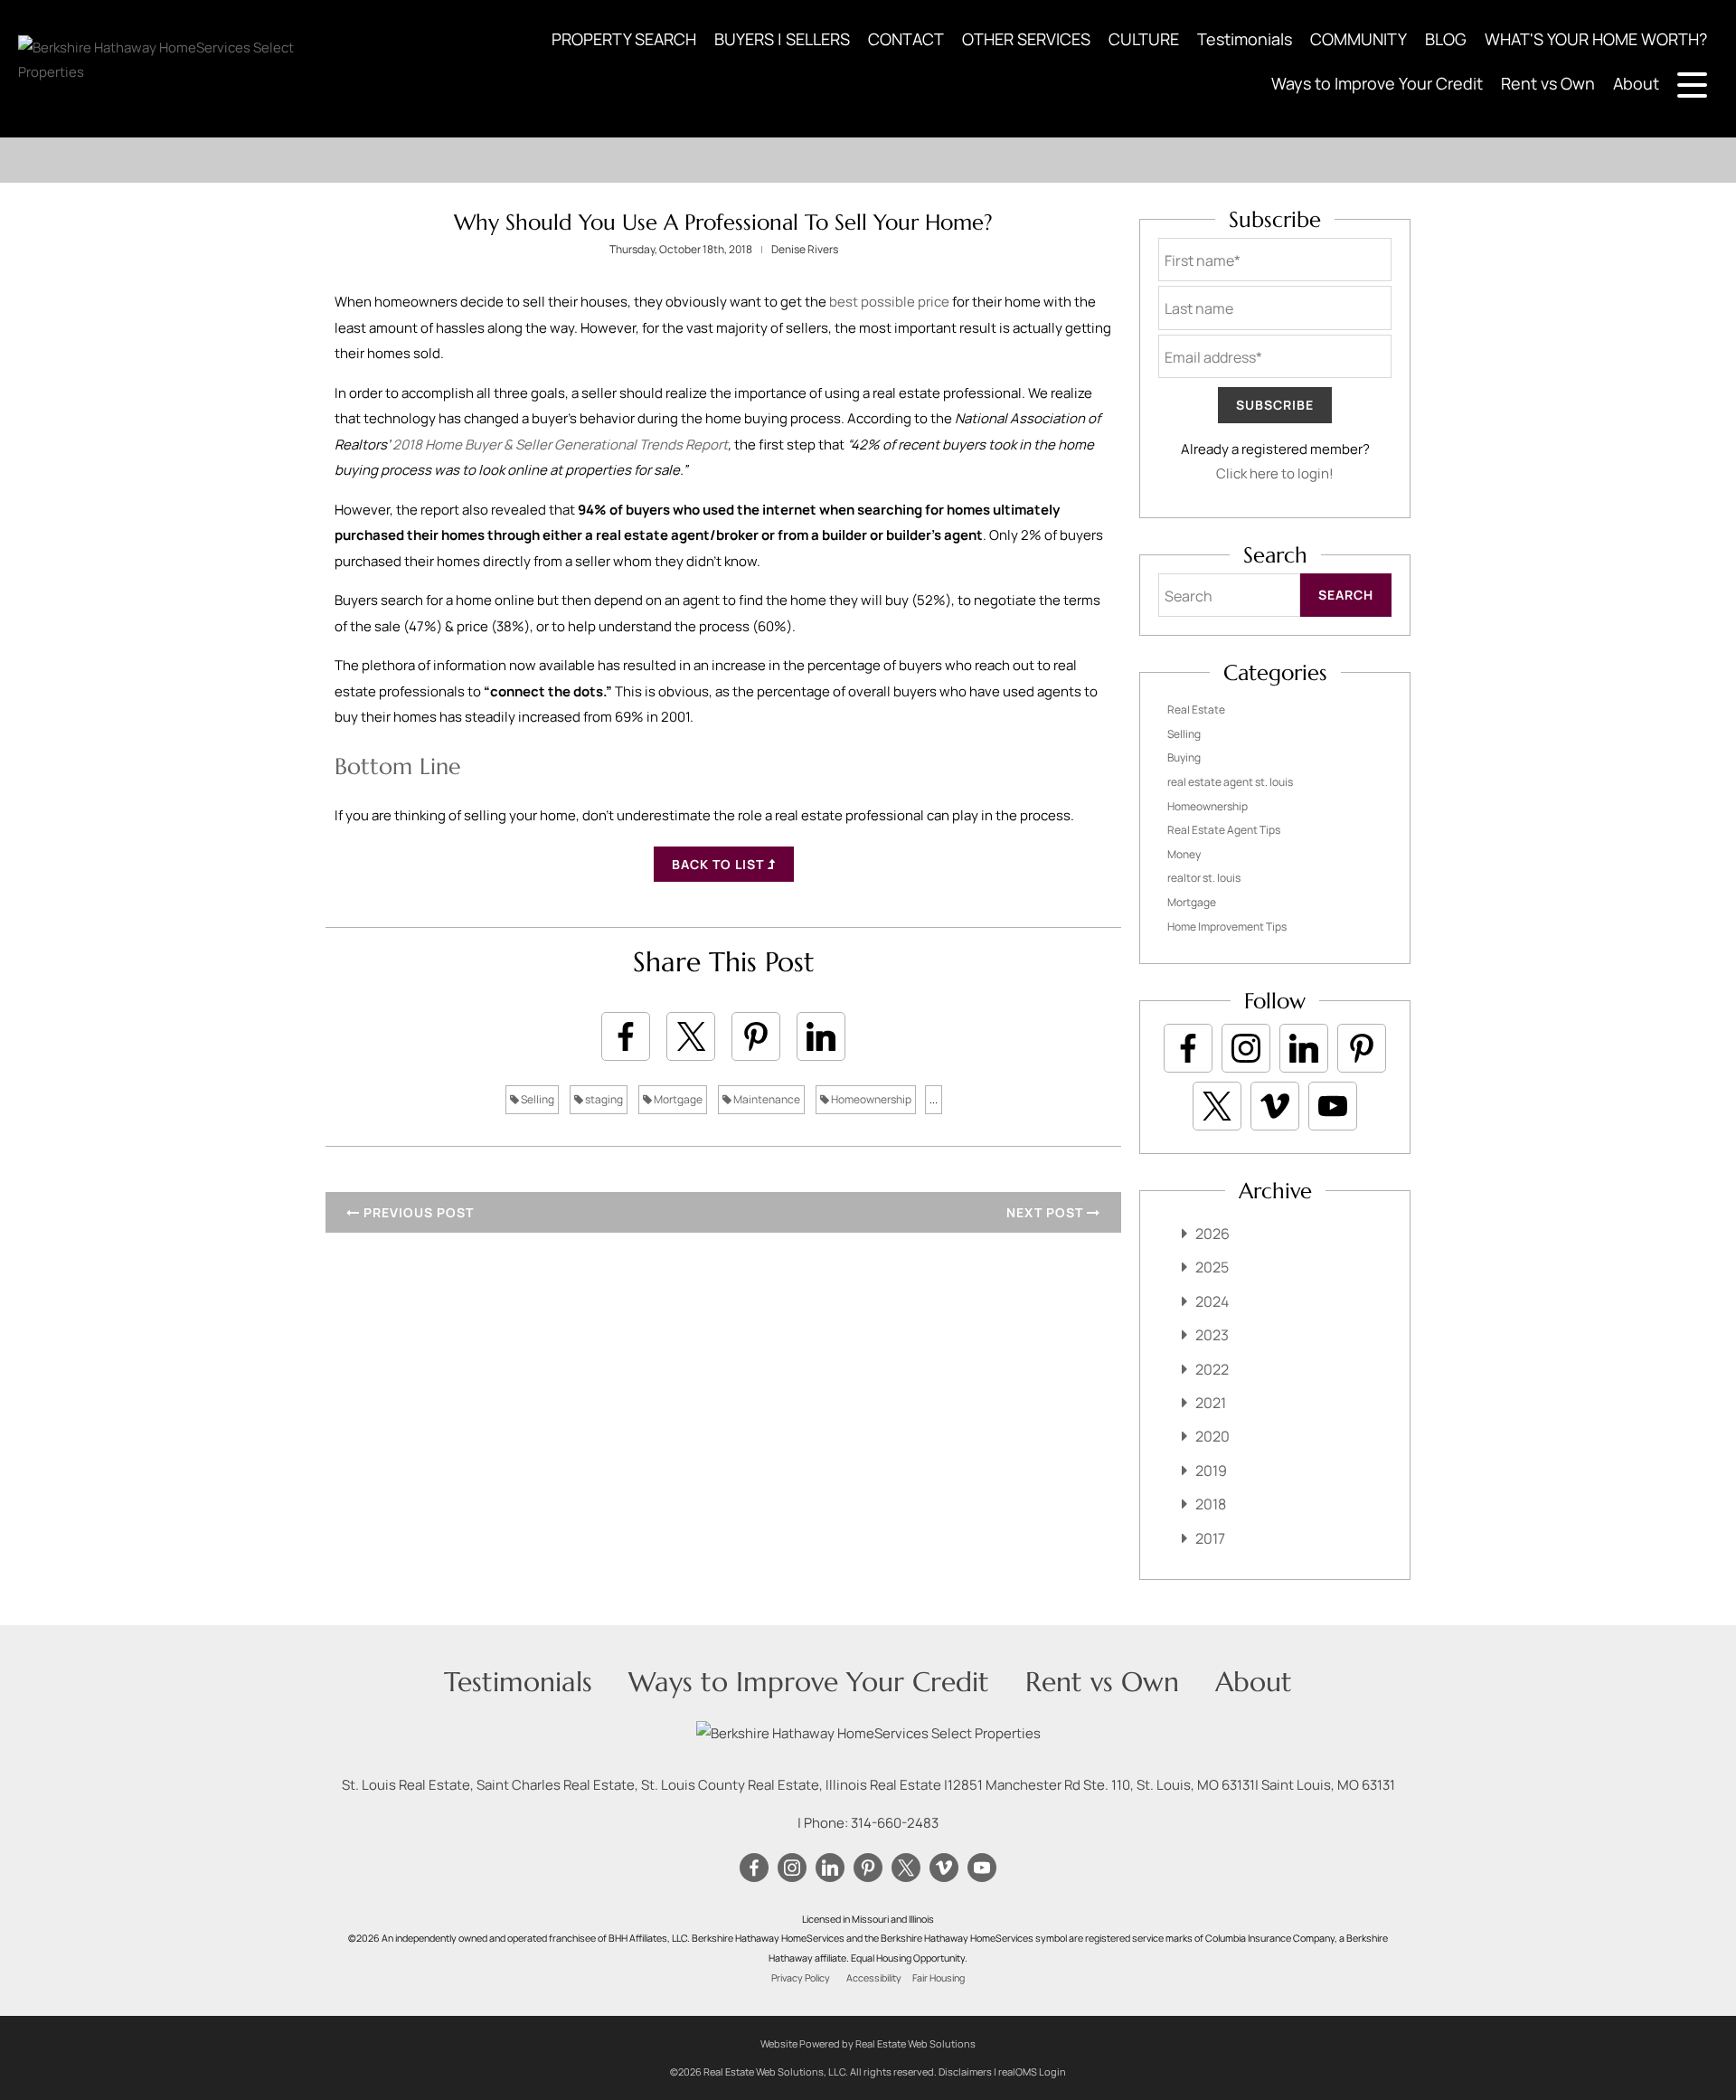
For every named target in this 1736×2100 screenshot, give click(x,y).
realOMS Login (1032, 2072)
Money (1184, 854)
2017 (1210, 1538)
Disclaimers (965, 2072)
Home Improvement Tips (1227, 927)
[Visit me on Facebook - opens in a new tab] (1188, 1048)
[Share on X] (691, 1036)
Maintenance (766, 1099)
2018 (1211, 1504)
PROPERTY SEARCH (624, 39)
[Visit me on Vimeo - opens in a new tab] (1275, 1106)
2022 (1212, 1369)
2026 (1212, 1234)
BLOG (1446, 39)
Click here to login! (1275, 473)
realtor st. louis (1204, 878)
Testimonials (1245, 39)
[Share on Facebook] (626, 1036)
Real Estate (1196, 709)
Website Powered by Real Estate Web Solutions (868, 2043)
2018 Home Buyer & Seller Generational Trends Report (560, 445)
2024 (1212, 1301)
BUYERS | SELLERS (782, 39)
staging (603, 1099)
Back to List (720, 864)
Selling (537, 1099)
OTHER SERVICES (1026, 39)
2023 (1212, 1335)
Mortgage (677, 1099)
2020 (1212, 1436)
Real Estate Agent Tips (1224, 830)
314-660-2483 (895, 1823)
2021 (1211, 1403)
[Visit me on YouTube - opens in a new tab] (1333, 1106)
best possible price (889, 302)
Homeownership (870, 1099)
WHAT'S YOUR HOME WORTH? (1596, 39)
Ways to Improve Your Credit (1377, 83)
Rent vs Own (1548, 83)
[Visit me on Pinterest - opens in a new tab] (1362, 1048)
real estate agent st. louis (1230, 782)
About (1636, 83)
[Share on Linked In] (821, 1036)
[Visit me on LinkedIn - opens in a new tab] (1304, 1048)
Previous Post (417, 1212)
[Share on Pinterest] (756, 1036)
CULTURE (1144, 39)
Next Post (1047, 1212)
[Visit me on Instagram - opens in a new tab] (1246, 1048)
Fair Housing (939, 1978)
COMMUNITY (1359, 39)
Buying (1184, 757)
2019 (1211, 1471)
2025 (1212, 1267)
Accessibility (874, 1978)
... (934, 1099)
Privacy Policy (801, 1978)
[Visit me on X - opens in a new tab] (1217, 1106)
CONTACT (906, 39)
